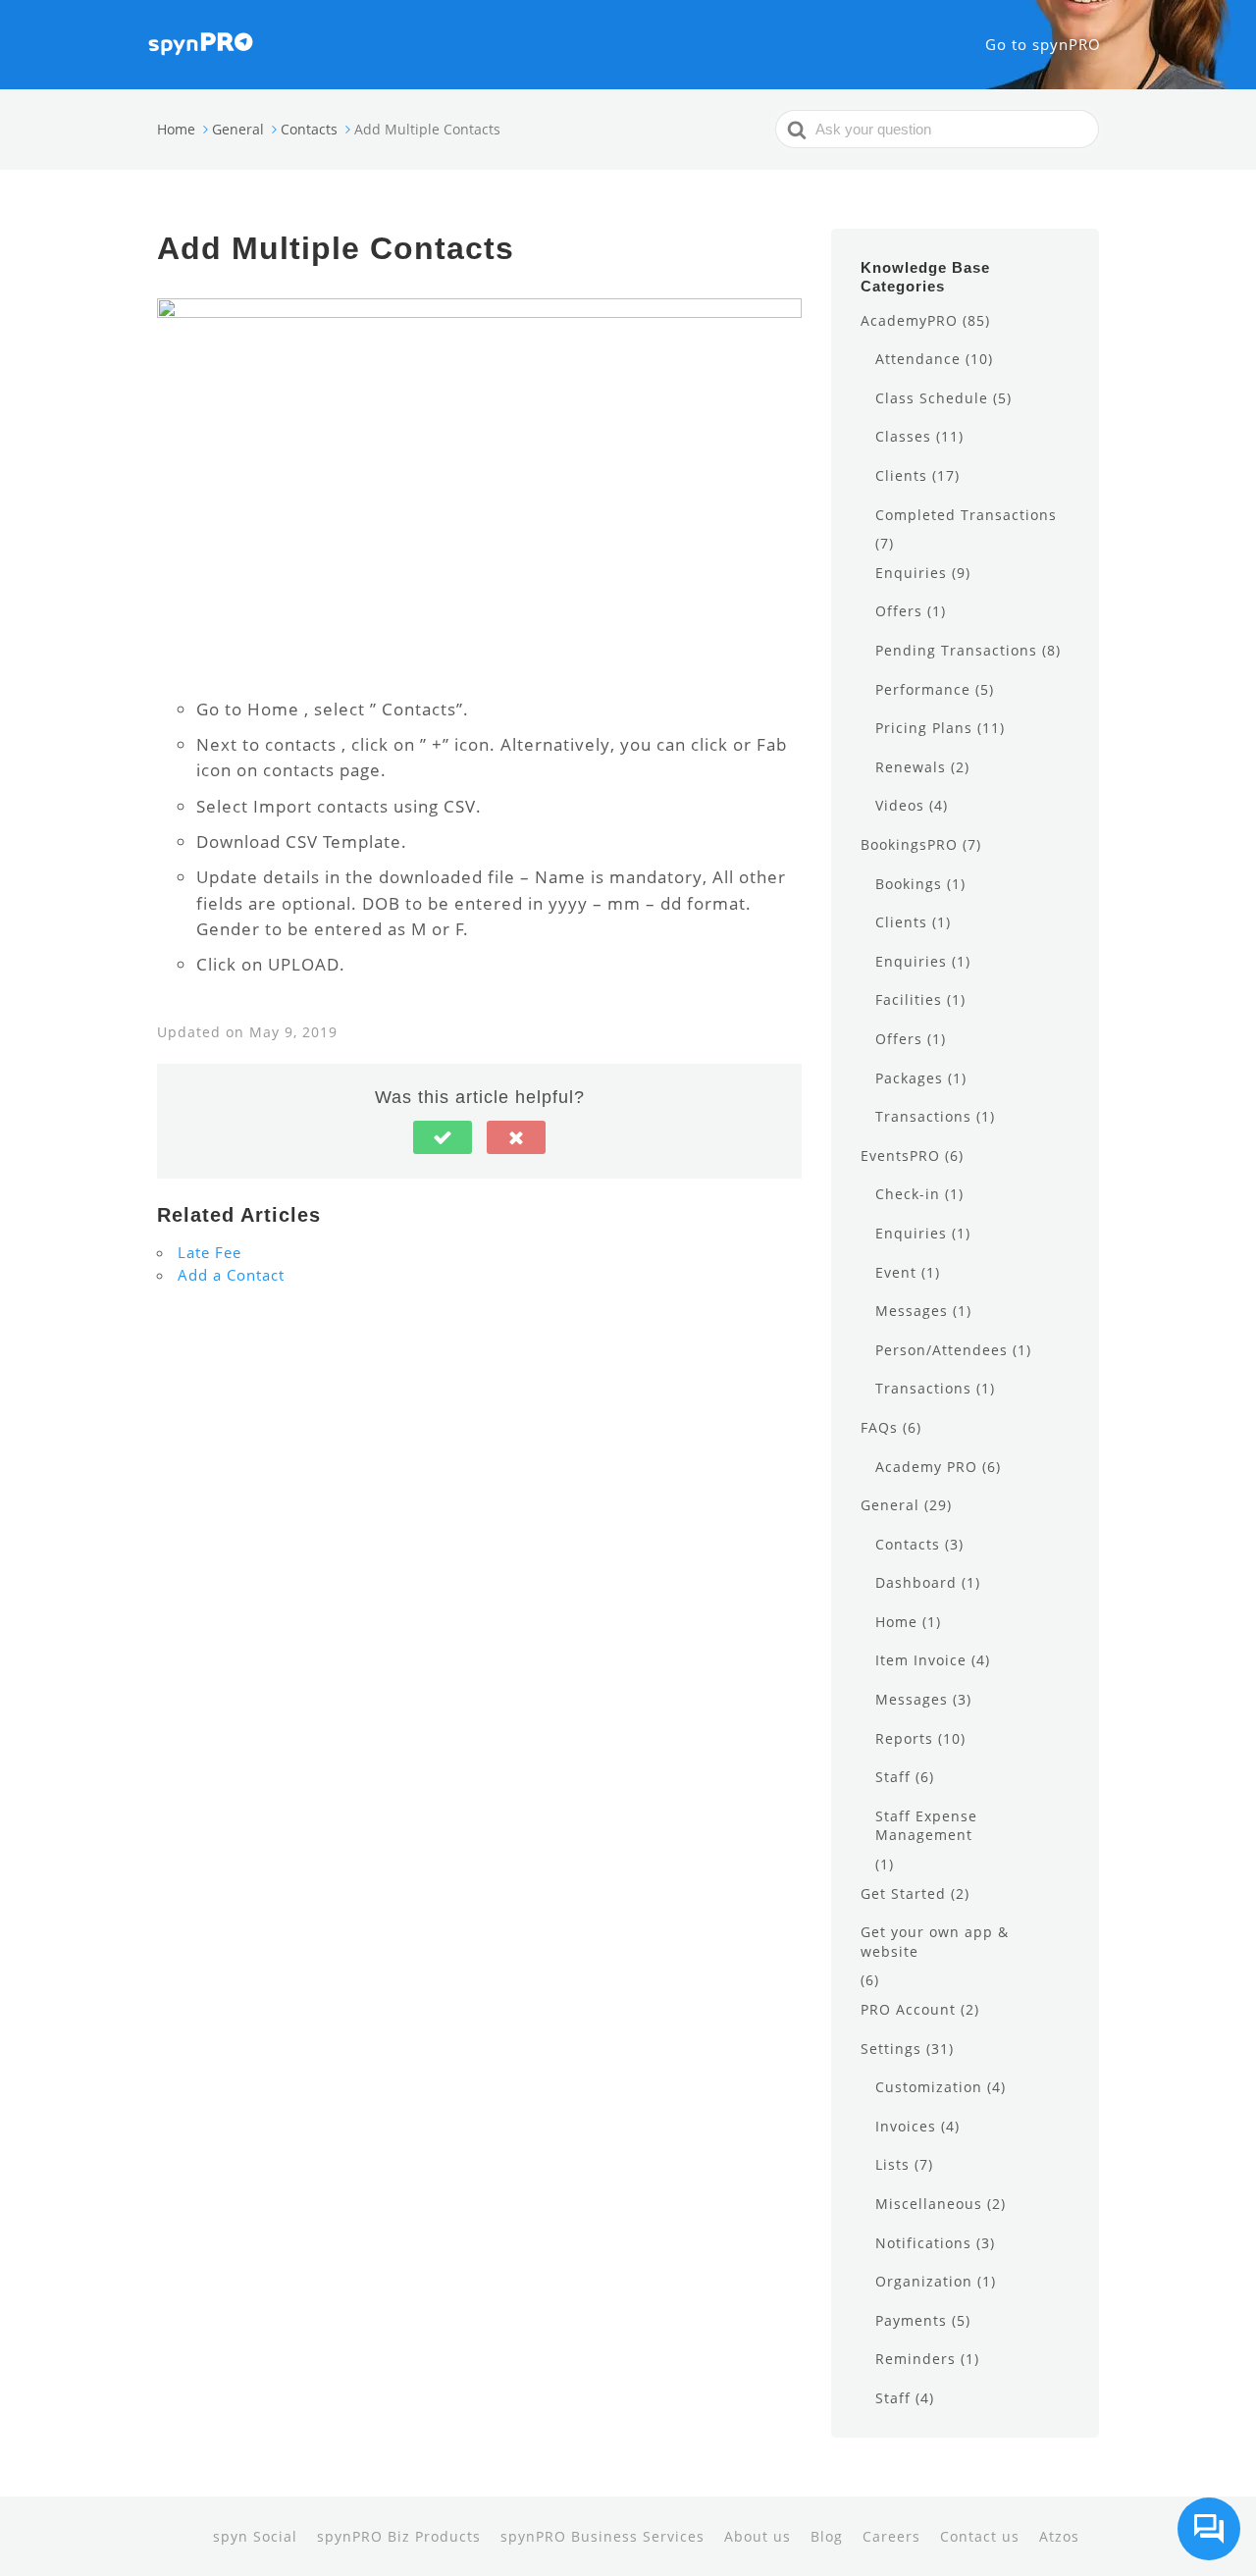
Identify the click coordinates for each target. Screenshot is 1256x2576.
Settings (891, 2049)
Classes (903, 436)
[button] (443, 1137)
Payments (911, 2320)
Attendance (918, 359)
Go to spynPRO (1043, 44)
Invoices (906, 2126)
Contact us (980, 2536)
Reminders (916, 2359)
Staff (893, 1777)
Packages (909, 1078)
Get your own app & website (935, 1942)
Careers (891, 2536)
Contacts (908, 1544)
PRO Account (908, 2009)
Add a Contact (231, 1275)
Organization (924, 2281)
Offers (899, 611)
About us (758, 2536)
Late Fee (209, 1252)
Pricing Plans (924, 728)
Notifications (923, 2243)
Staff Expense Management (926, 1826)
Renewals (911, 767)
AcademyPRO (909, 320)
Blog (827, 2536)
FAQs (879, 1427)
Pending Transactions (956, 650)
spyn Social (255, 2536)
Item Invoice (921, 1660)
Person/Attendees (942, 1350)
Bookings (909, 884)
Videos (900, 805)
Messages (912, 1311)
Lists (892, 2164)
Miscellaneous (929, 2204)
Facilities (909, 999)
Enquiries (911, 573)
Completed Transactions (966, 515)
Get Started (903, 1893)
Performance (923, 689)
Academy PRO (926, 1467)
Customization (929, 2087)
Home (896, 1622)
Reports (904, 1738)
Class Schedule (932, 398)
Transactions (923, 1116)
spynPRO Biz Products (399, 2536)
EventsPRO (900, 1156)
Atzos (1059, 2536)
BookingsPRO (909, 844)
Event (896, 1272)
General (890, 1505)
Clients (901, 475)
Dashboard (916, 1582)
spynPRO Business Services (602, 2536)
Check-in (908, 1194)
